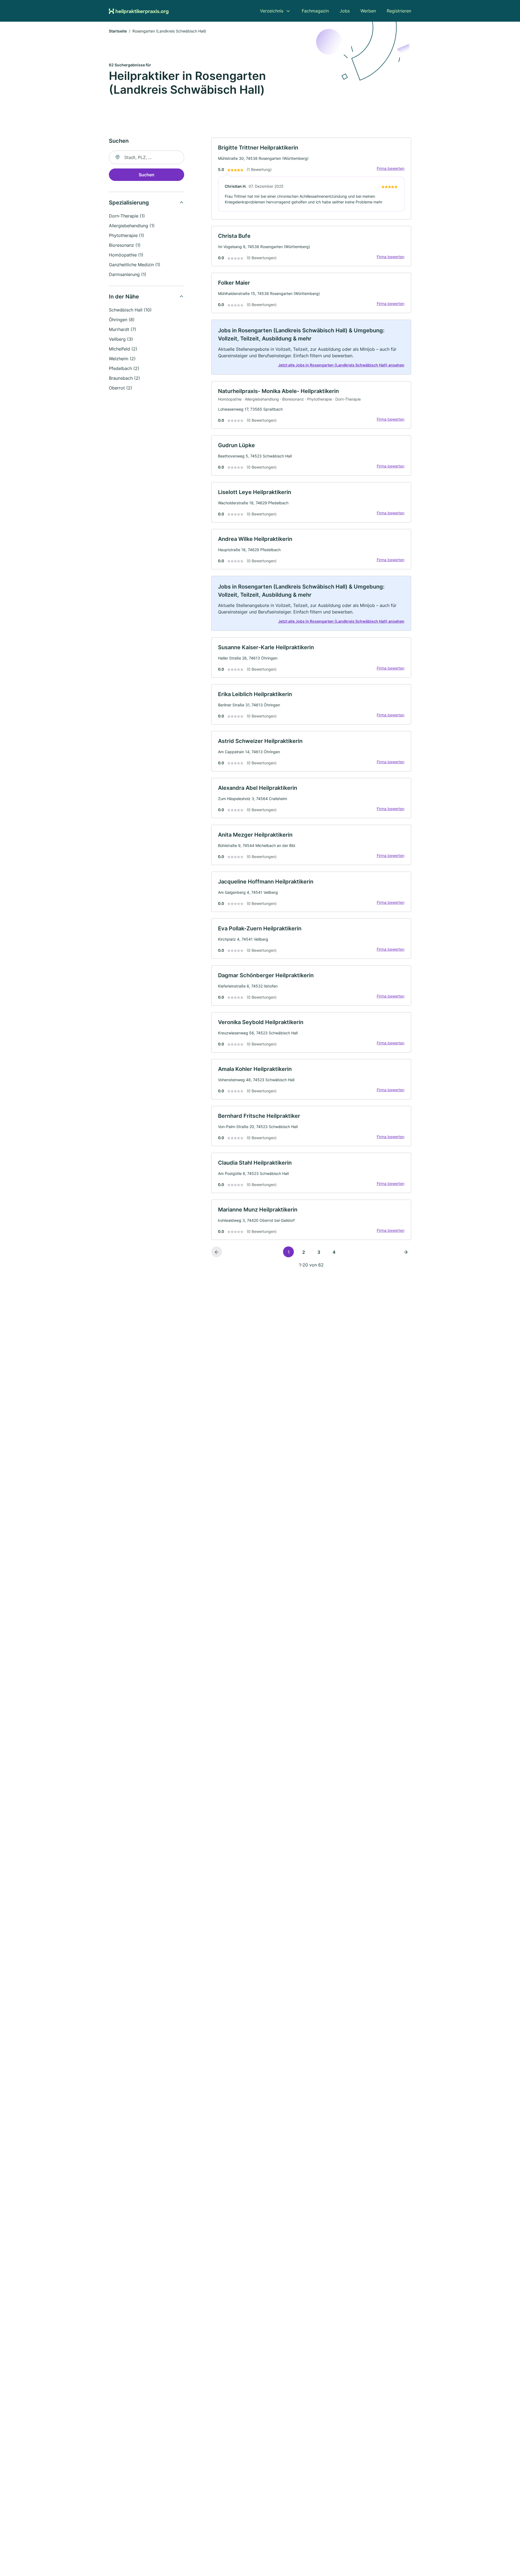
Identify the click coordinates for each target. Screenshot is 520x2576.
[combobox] (147, 157)
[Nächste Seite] (406, 1252)
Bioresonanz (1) (125, 245)
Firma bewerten (391, 168)
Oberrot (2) (121, 388)
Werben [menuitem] (368, 11)
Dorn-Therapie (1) (127, 216)
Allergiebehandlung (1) (132, 226)
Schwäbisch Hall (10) (130, 310)
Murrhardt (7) (123, 329)
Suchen (147, 175)
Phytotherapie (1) (126, 235)
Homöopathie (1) (126, 255)
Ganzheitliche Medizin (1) (135, 265)
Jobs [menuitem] (345, 11)
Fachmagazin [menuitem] (315, 11)
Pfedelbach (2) (124, 368)
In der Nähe (124, 297)
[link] (311, 178)
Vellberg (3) (121, 339)
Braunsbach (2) (124, 378)
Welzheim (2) (122, 359)
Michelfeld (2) (123, 349)
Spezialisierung (129, 203)
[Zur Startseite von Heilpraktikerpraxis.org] (139, 11)
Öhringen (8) (122, 320)
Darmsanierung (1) (128, 274)
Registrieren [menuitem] (399, 11)
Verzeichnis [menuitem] (272, 11)
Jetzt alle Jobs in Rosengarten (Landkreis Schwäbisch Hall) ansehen (341, 365)
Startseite (118, 31)
